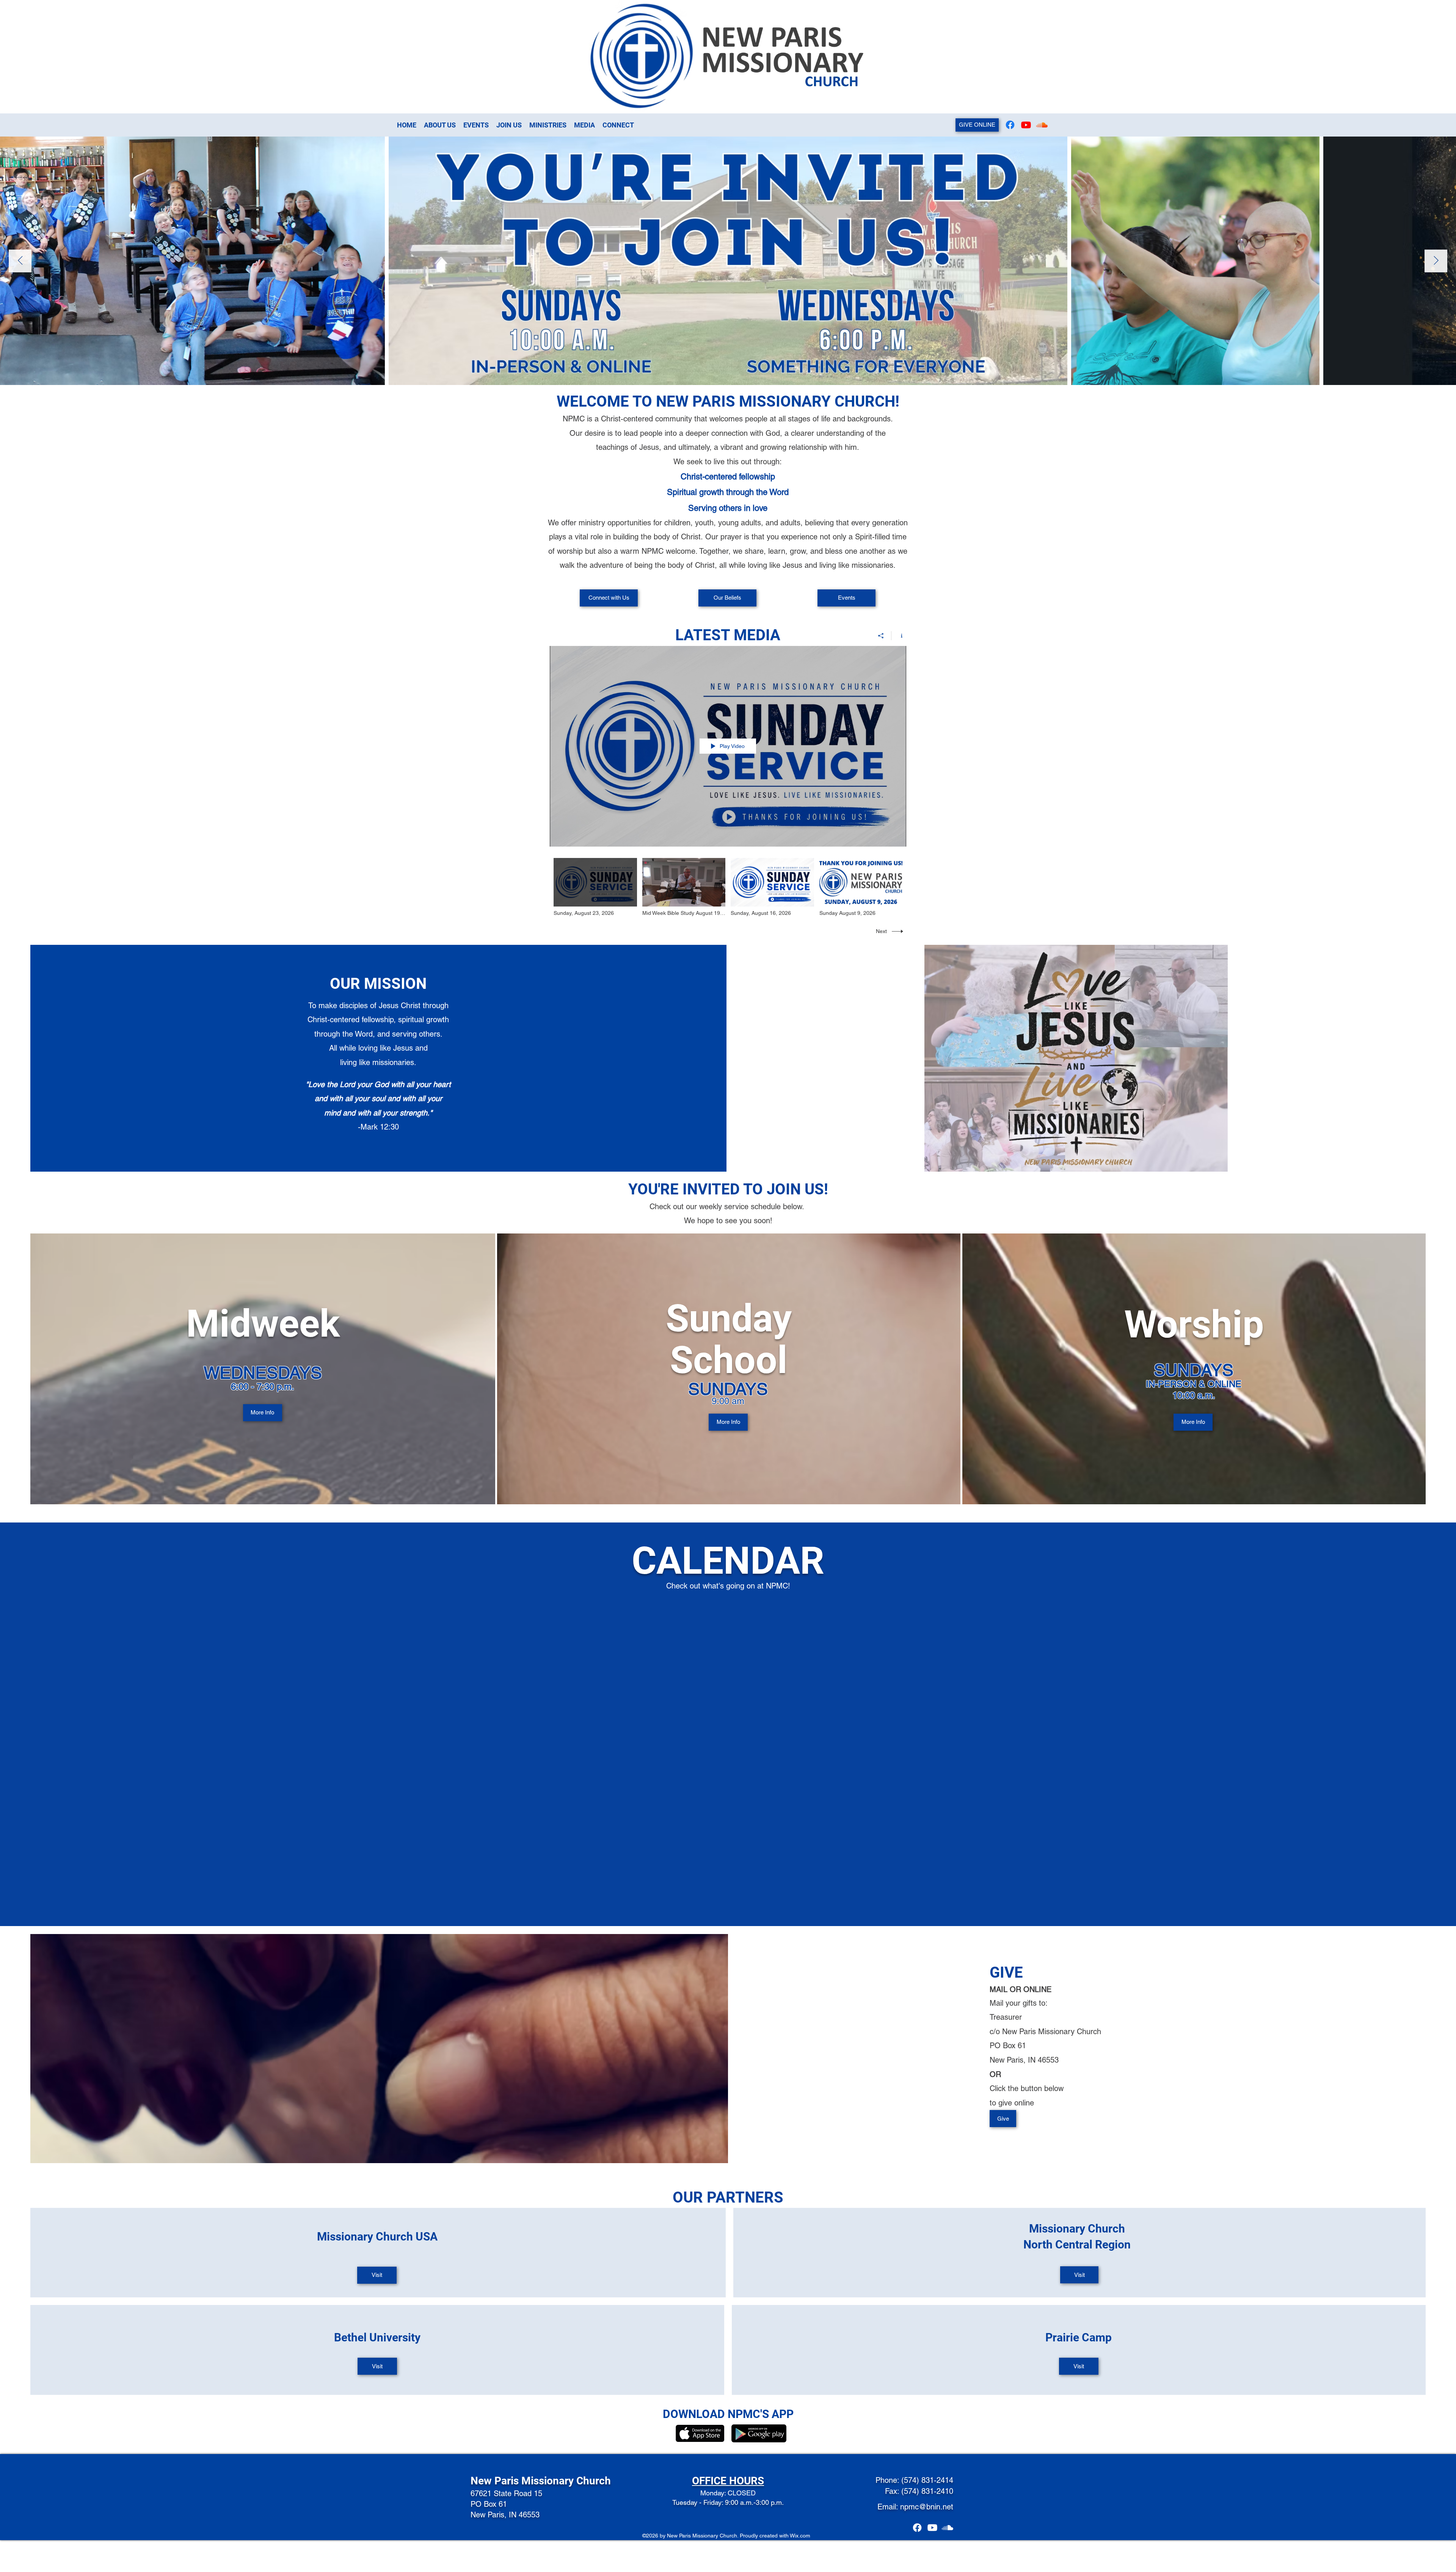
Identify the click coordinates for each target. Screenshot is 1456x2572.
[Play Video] (595, 887)
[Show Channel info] (899, 636)
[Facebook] (1010, 125)
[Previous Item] (20, 261)
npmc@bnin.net (927, 2507)
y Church (590, 2481)
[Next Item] (1436, 261)
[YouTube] (1026, 125)
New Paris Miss (507, 2481)
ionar (556, 2481)
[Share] (881, 636)
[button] (584, 125)
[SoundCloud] (1042, 125)
